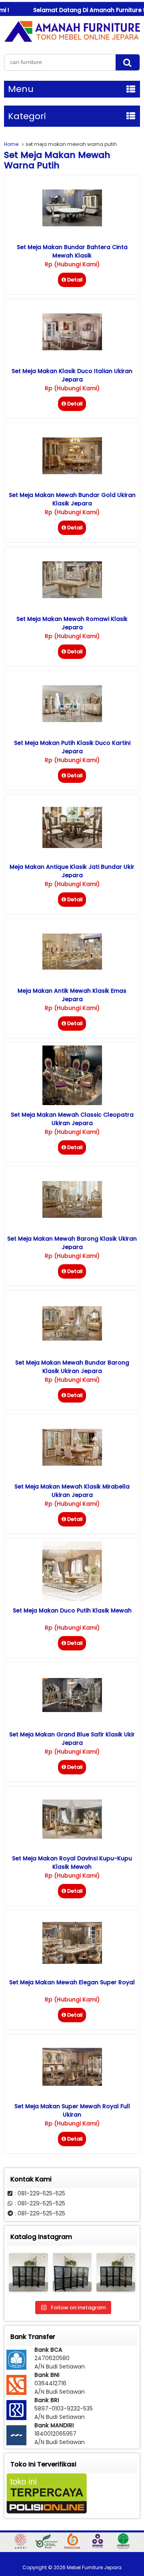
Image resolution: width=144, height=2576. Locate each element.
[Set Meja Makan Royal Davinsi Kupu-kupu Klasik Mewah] (72, 1837)
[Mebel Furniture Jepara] (72, 42)
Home (11, 144)
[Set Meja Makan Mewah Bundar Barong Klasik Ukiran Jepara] (72, 1339)
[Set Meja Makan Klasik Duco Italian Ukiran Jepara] (72, 348)
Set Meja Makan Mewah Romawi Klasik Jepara (72, 623)
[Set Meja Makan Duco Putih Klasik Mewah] (72, 1599)
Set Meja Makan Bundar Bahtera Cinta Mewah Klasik (72, 251)
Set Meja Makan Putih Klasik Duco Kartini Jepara (72, 747)
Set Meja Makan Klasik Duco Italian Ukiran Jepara (72, 375)
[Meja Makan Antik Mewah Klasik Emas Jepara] (72, 968)
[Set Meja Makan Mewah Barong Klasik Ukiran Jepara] (72, 1216)
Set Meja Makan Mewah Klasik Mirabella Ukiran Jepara (72, 1491)
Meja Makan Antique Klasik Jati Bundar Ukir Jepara (72, 871)
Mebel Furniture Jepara (94, 2567)
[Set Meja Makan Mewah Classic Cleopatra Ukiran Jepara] (72, 1103)
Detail (75, 280)
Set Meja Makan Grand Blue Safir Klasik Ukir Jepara (72, 1739)
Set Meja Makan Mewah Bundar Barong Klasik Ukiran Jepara (72, 1367)
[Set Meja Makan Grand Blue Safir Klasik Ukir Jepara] (72, 1710)
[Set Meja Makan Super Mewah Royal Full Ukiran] (72, 2084)
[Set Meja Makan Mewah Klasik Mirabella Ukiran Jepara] (72, 1464)
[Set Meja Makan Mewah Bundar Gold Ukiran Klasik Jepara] (72, 472)
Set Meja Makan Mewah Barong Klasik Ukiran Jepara (72, 1243)
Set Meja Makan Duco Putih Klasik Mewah (72, 1610)
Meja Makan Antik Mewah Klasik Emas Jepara (72, 995)
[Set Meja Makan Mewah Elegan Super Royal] (72, 1962)
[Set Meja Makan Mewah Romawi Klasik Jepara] (72, 596)
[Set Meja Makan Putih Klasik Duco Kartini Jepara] (72, 720)
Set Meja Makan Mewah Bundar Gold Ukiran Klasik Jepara (72, 499)
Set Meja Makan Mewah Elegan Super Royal (72, 1982)
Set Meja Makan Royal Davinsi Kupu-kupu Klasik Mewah (72, 1863)
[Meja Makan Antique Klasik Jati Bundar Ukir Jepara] (72, 846)
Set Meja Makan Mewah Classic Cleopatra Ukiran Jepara (72, 1119)
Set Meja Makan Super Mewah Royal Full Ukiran (72, 2110)
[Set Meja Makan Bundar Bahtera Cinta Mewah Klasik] (72, 224)
